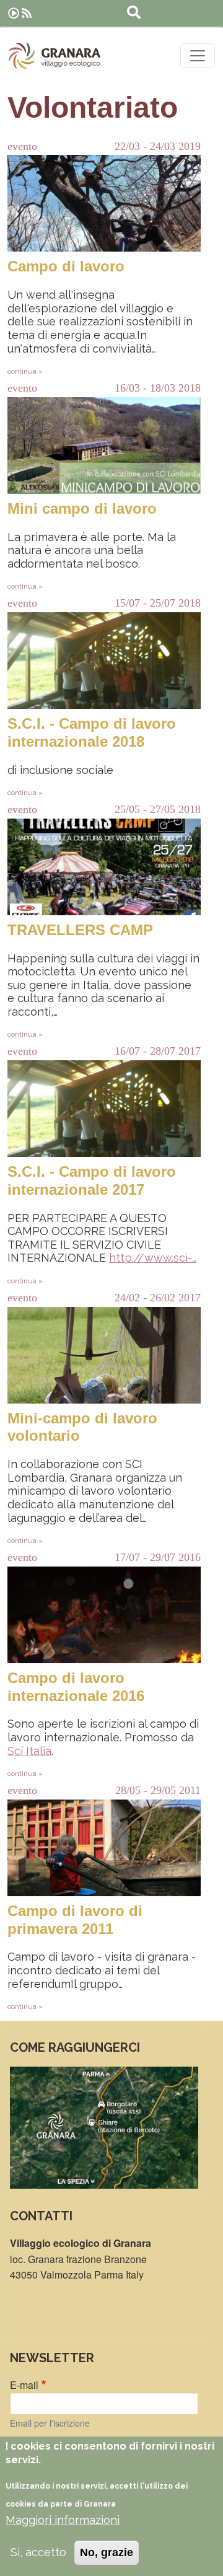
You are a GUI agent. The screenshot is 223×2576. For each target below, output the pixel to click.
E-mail (24, 2385)
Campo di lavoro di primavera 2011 (75, 1920)
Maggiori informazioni (63, 2520)
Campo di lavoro (66, 266)
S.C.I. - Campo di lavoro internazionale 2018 (92, 732)
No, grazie (107, 2552)
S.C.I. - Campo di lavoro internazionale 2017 (92, 1180)
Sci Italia (29, 1751)
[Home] (55, 56)
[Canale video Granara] (14, 13)
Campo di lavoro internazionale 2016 (76, 1687)
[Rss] (27, 13)
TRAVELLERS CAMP (80, 930)
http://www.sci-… (153, 1258)
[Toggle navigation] (198, 56)
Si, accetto (38, 2552)
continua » (25, 371)
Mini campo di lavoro (82, 508)
